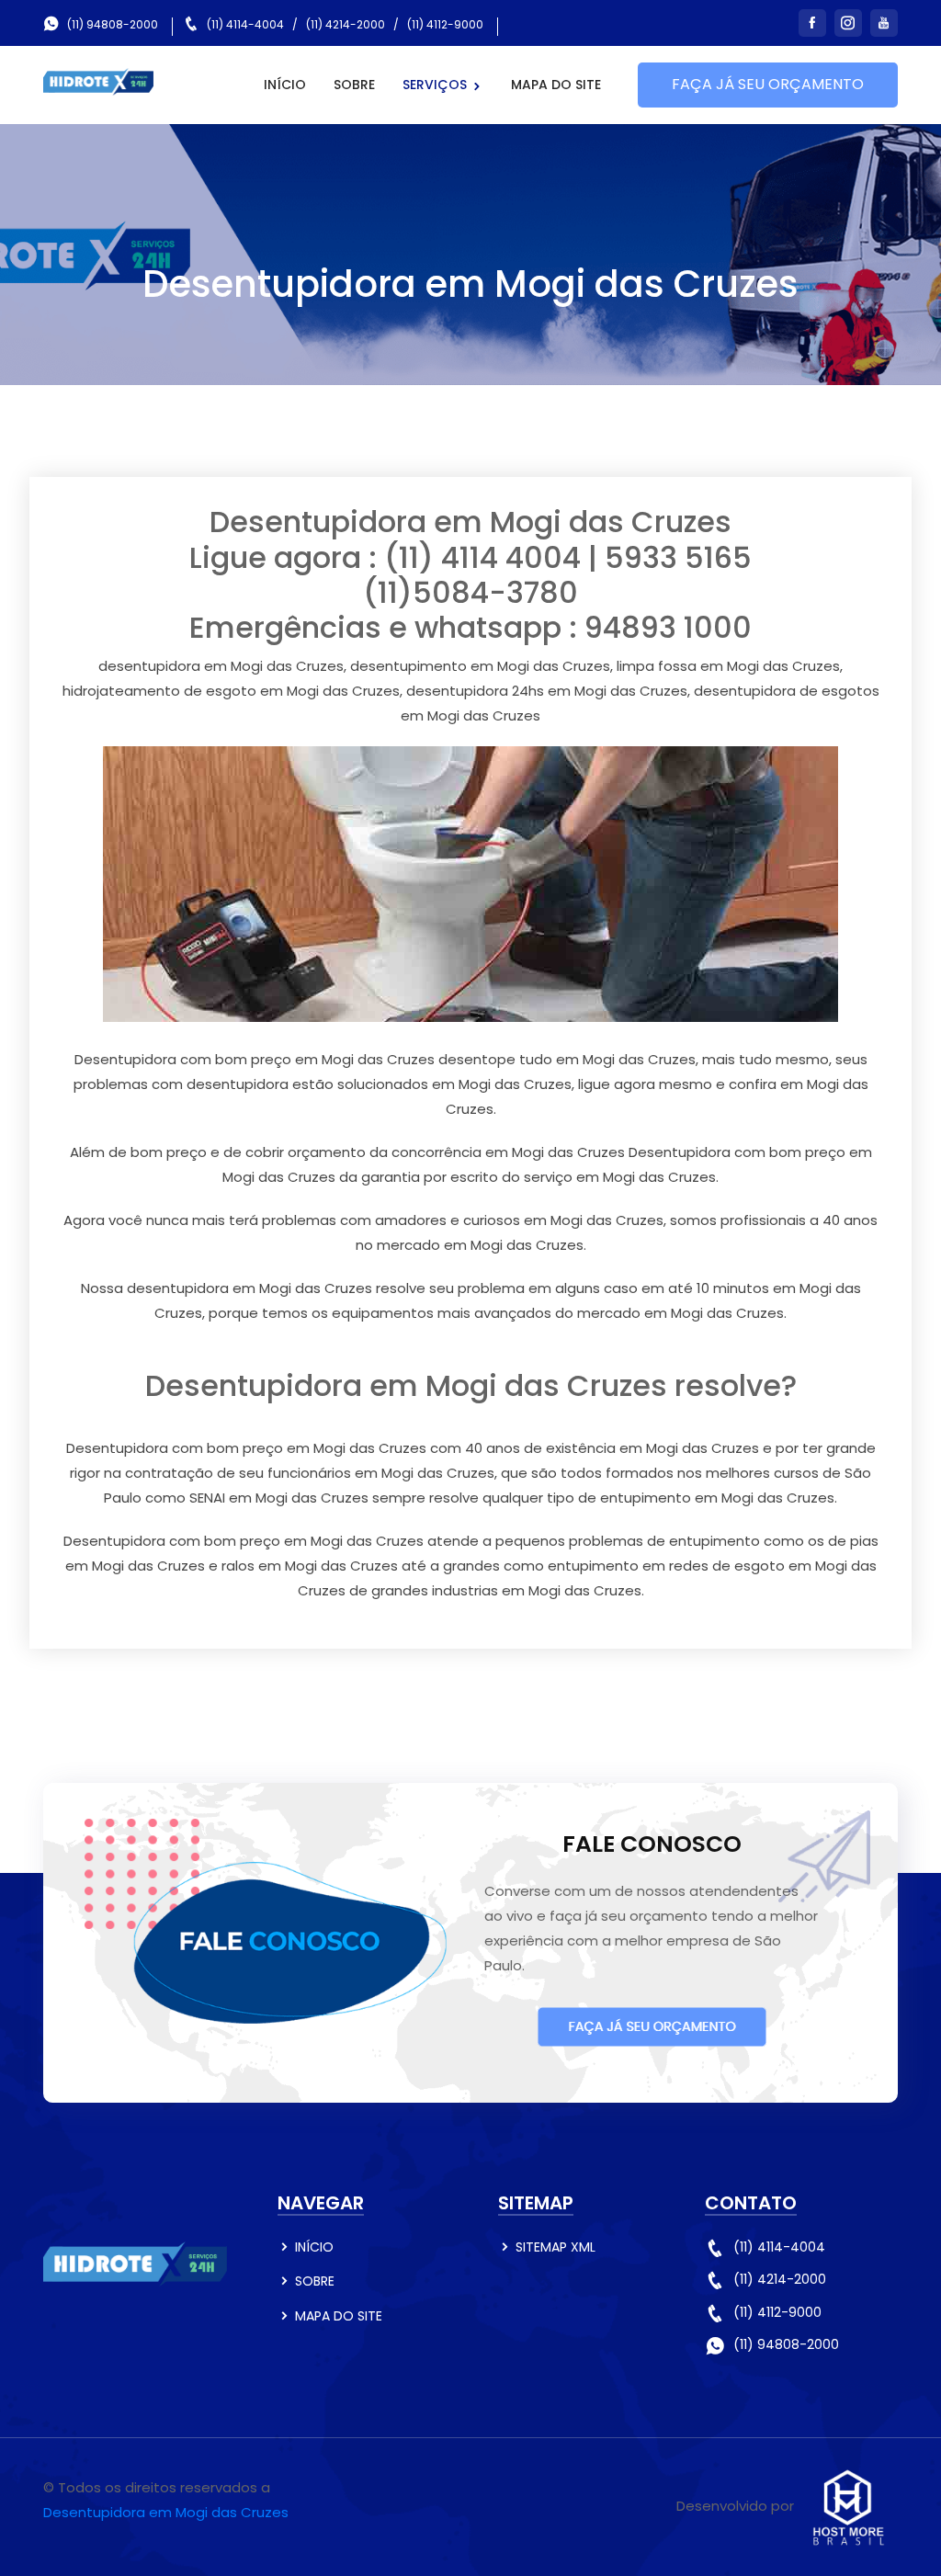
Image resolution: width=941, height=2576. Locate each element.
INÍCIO (285, 85)
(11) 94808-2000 (113, 24)
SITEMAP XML (556, 2247)
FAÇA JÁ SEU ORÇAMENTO (768, 84)
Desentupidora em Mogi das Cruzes (166, 2512)
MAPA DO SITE (556, 85)
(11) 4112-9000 (445, 24)
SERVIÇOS (436, 85)
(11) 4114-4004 (245, 24)
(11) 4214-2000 (346, 24)
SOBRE (354, 85)
